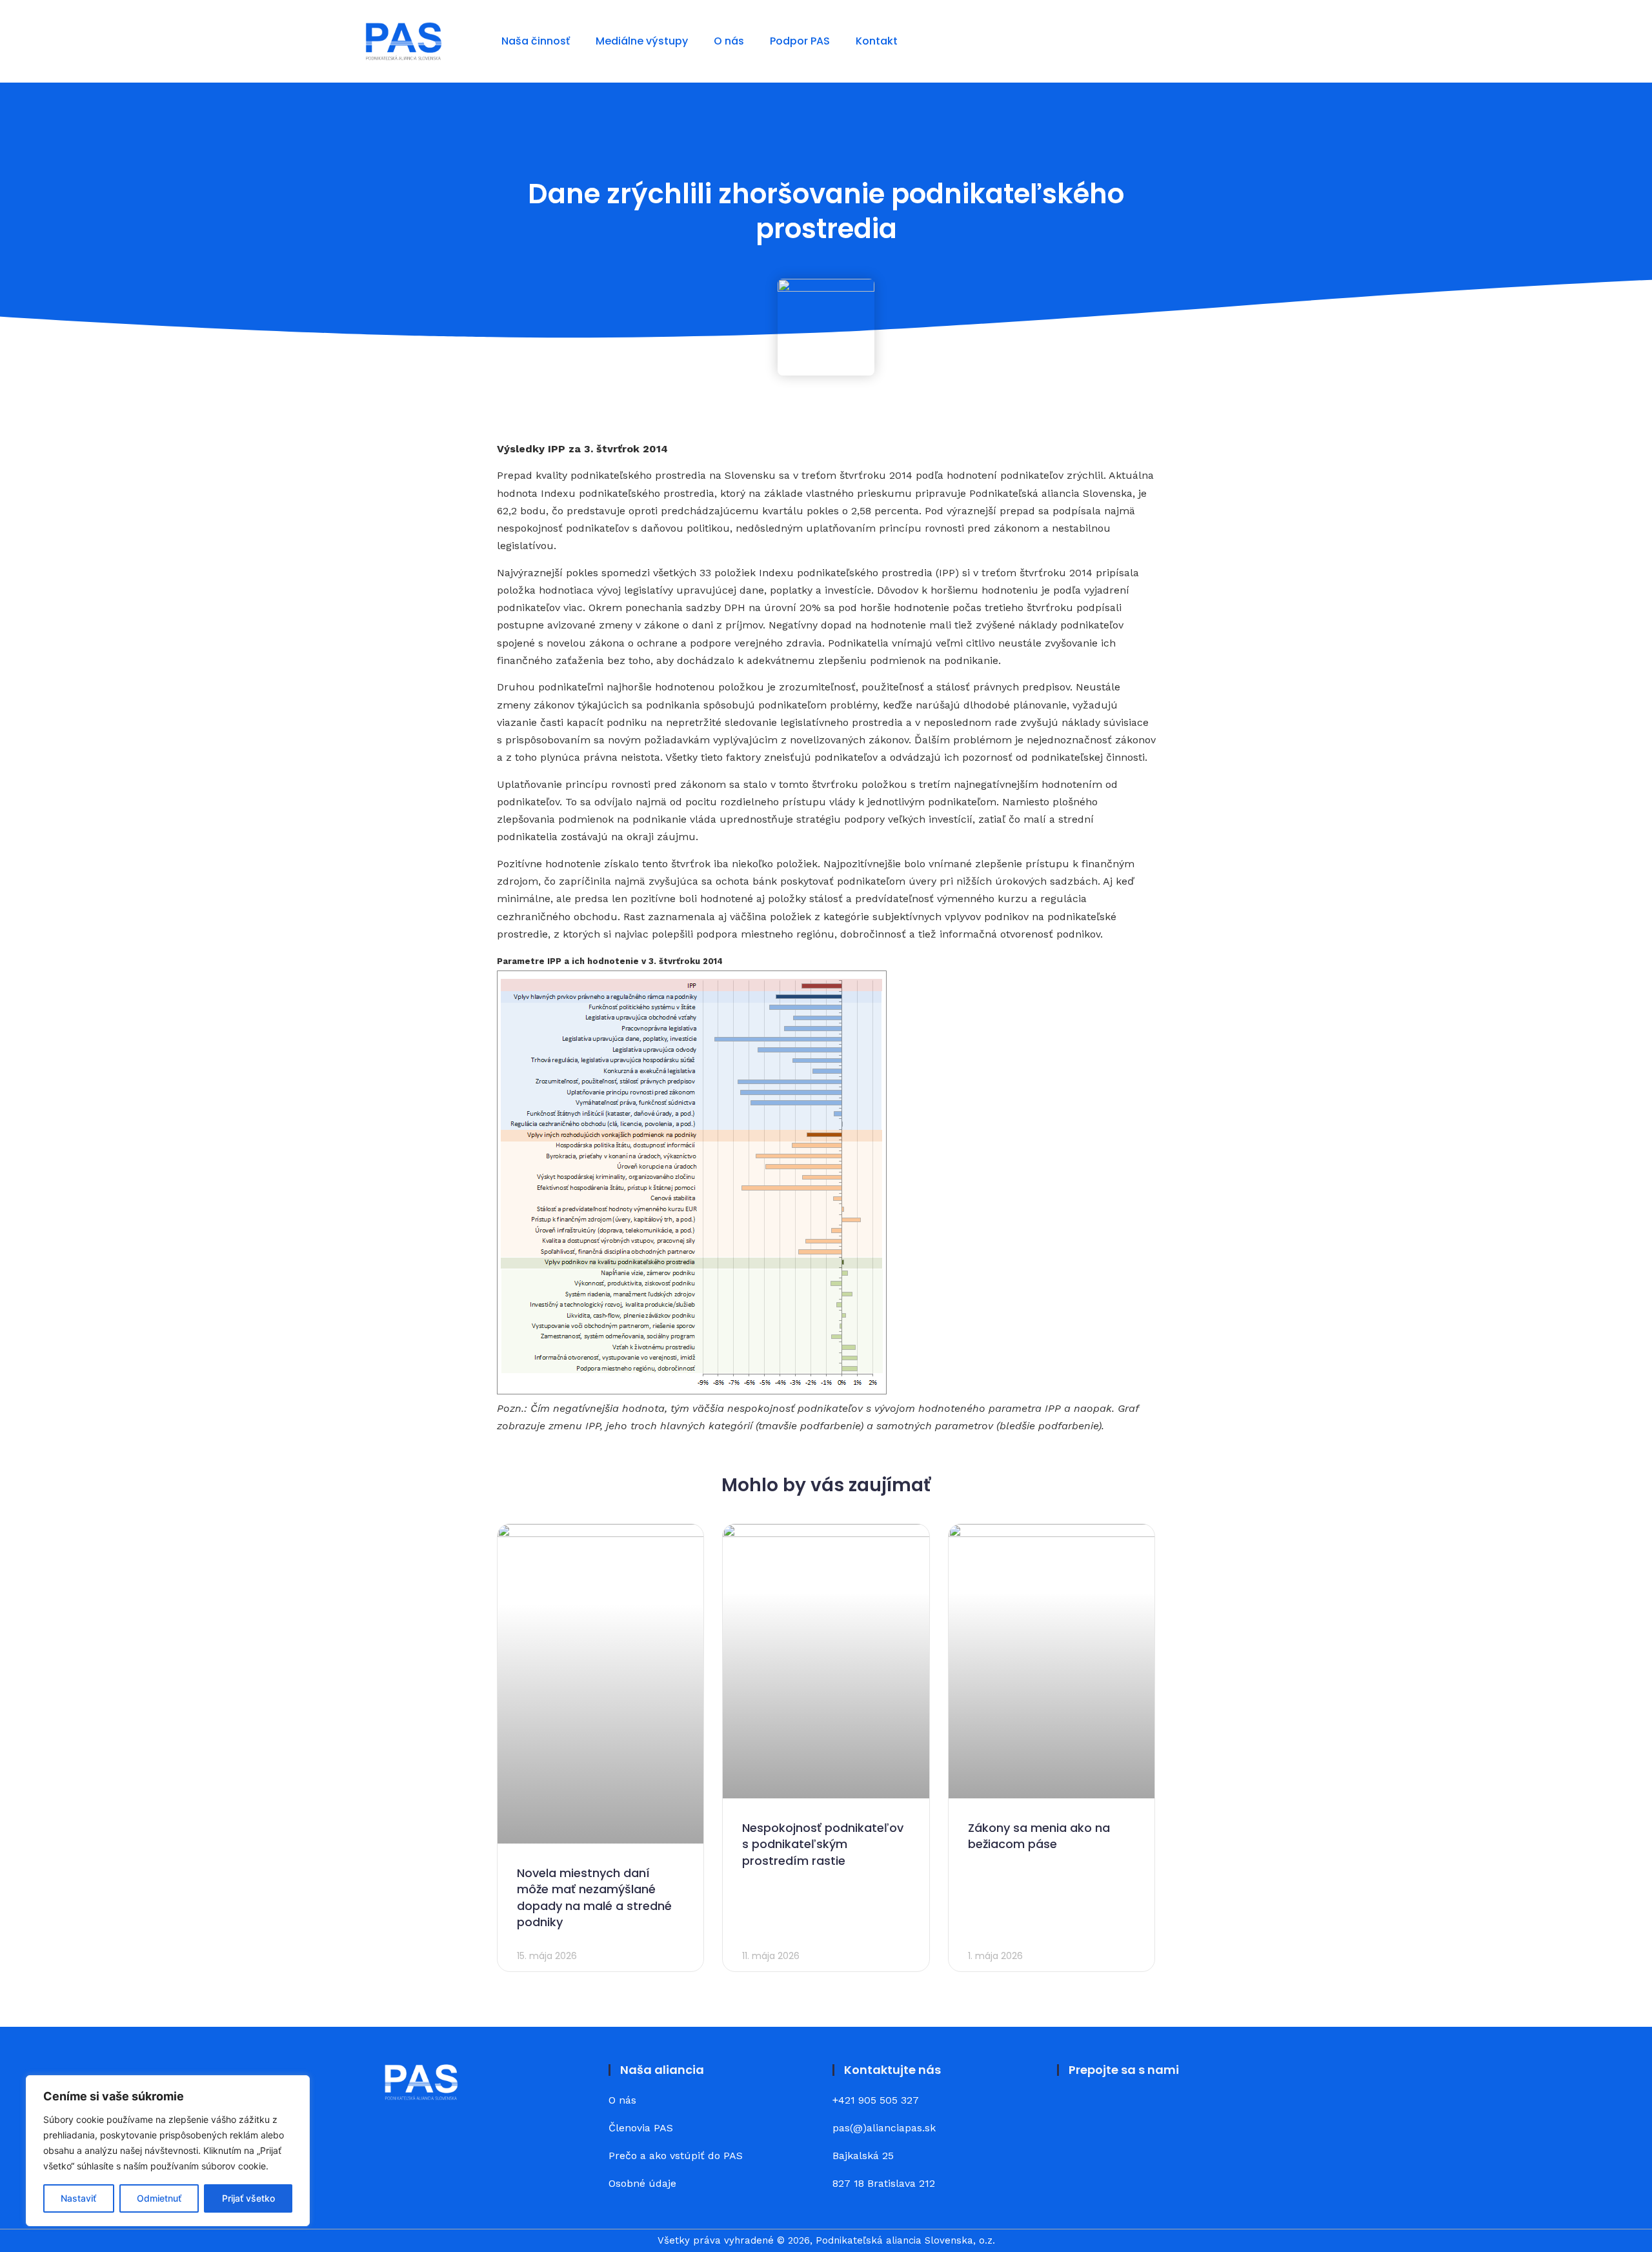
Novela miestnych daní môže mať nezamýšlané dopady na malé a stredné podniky (594, 1897)
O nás (729, 41)
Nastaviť (78, 2198)
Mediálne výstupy (642, 41)
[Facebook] (1074, 2110)
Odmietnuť (159, 2198)
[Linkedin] (1110, 2110)
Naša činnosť (536, 41)
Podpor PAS (800, 41)
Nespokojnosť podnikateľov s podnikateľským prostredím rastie (823, 1844)
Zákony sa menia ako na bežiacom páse (1039, 1836)
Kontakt (877, 41)
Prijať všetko (248, 2198)
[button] (1277, 41)
